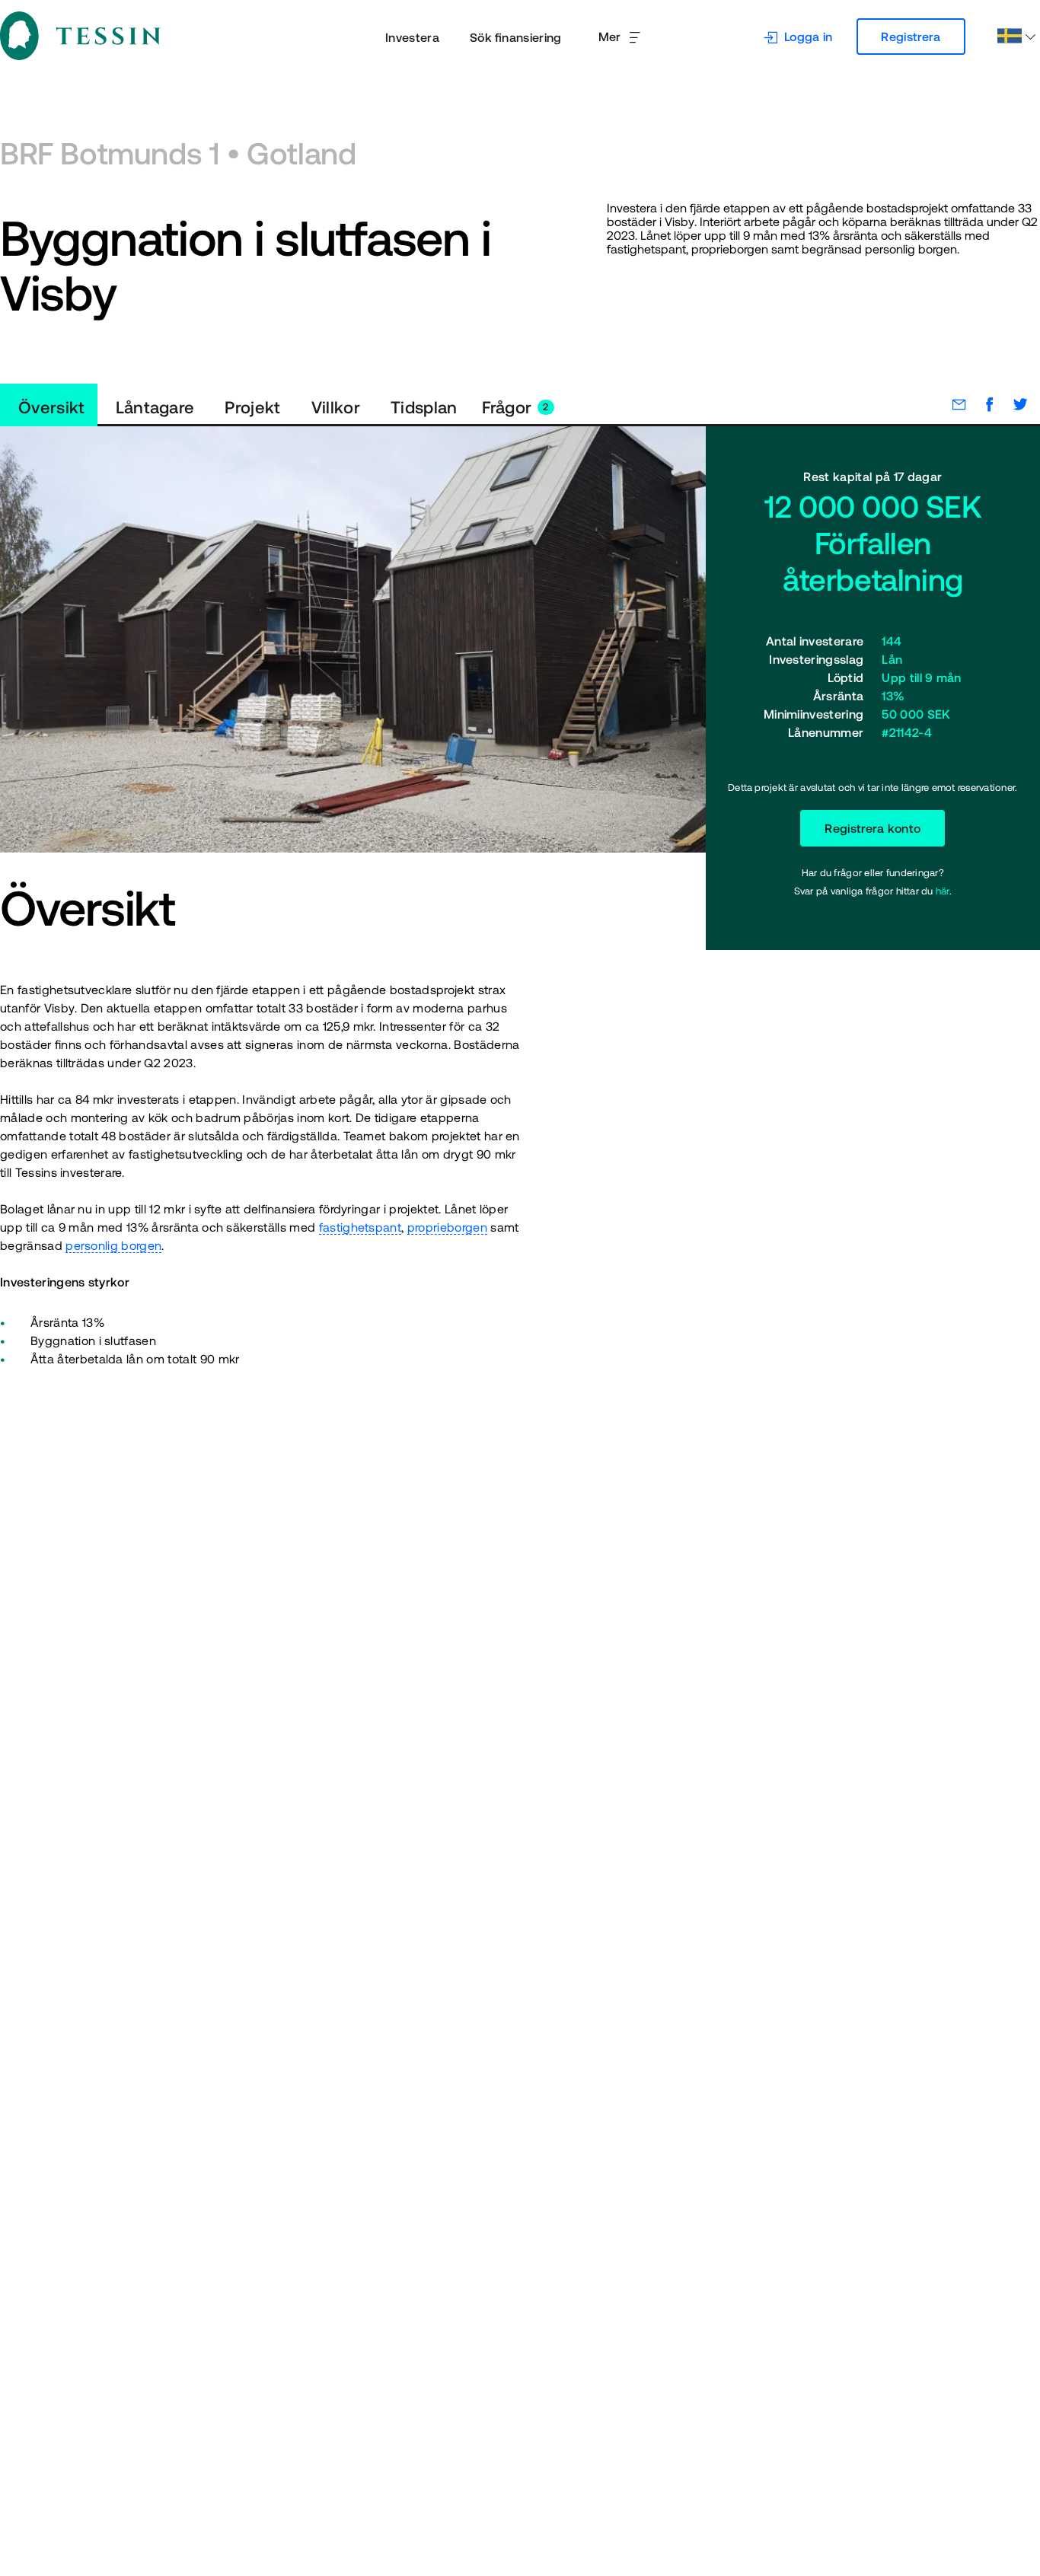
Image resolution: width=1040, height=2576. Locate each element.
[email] (952, 404)
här (943, 891)
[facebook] (982, 404)
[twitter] (1013, 404)
